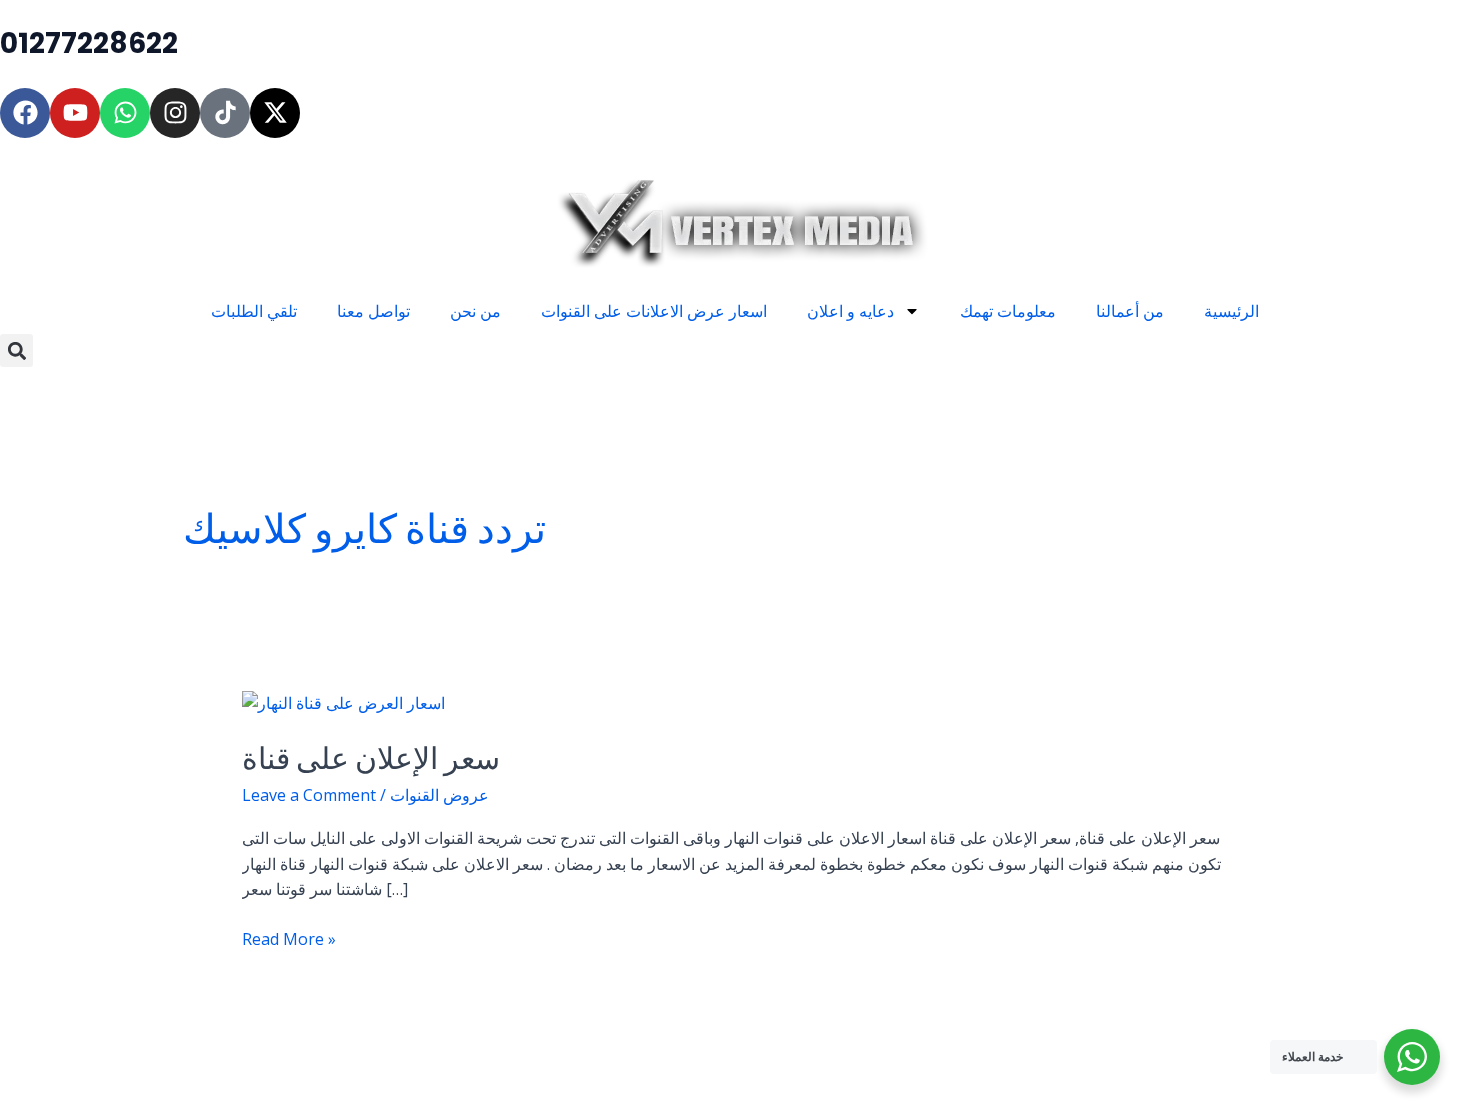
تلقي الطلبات (254, 311)
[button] (16, 350)
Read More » (289, 938)
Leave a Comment (309, 795)
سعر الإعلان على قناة (371, 758)
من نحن (475, 311)
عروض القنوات (439, 795)
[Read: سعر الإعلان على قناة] (343, 702)
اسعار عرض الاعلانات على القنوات (654, 311)
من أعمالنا (1130, 311)
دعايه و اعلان (850, 311)
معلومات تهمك (1008, 311)
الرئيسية (1231, 311)
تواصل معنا (373, 311)
